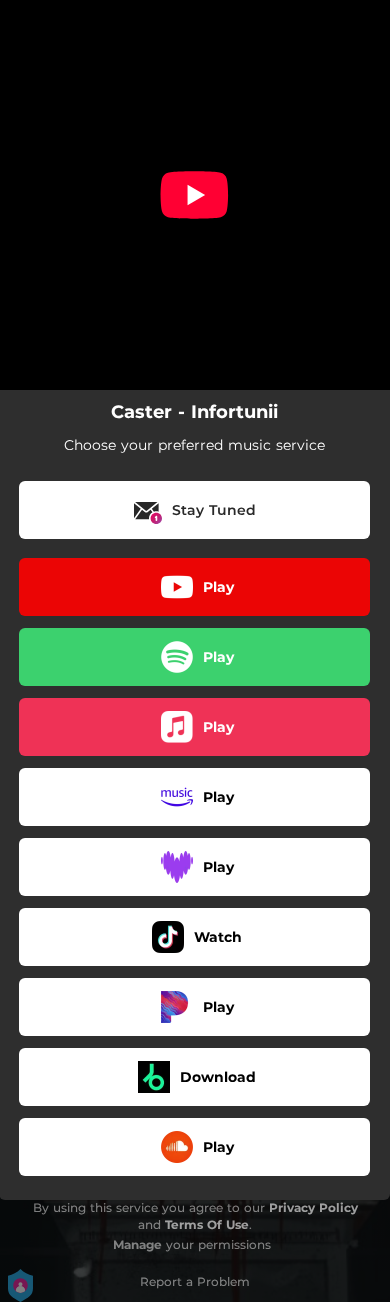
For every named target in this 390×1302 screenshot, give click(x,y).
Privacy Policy (313, 1207)
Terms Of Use (207, 1224)
